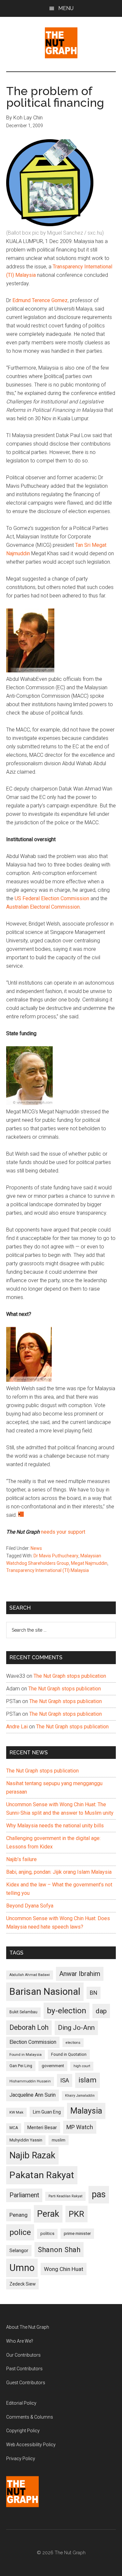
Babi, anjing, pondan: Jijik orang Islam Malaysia (59, 1872)
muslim (59, 2140)
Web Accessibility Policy (31, 2445)
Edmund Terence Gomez (40, 300)
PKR (76, 2214)
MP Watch (80, 2127)
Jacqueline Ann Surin (33, 2095)
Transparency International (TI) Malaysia (47, 1570)
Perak (48, 2214)
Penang (19, 2215)
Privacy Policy (21, 2459)
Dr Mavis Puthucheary (56, 1556)
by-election (67, 2011)
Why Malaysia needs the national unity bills (55, 1826)
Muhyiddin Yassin (26, 2140)
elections (73, 2043)
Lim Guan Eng (47, 2112)
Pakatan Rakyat (42, 2175)
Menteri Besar (42, 2128)
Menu (66, 8)
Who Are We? (20, 2341)
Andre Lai (17, 1727)
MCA (14, 2128)
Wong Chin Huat (64, 2269)
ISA (65, 2080)
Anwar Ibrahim (80, 1974)
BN (94, 1993)
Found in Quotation (69, 2054)
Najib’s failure (21, 1859)
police (20, 2232)
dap (101, 2011)
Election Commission (33, 2042)
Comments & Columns (30, 2417)
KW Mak (16, 2112)
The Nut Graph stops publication (70, 1676)
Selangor (19, 2251)
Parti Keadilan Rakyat (65, 2196)
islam (88, 2080)
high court (82, 2066)
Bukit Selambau (23, 2012)
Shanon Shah (59, 2250)
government (53, 2066)
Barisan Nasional (45, 1992)
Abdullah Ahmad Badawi (30, 1975)
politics (47, 2233)
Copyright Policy (23, 2431)
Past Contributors (24, 2369)
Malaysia (86, 2111)
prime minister (77, 2233)
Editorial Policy (21, 2403)
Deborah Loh (29, 2027)
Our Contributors (23, 2355)
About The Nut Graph (28, 2327)
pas (99, 2194)
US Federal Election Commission (53, 898)
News (36, 1548)
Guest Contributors (26, 2383)
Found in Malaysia (26, 2055)
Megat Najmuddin (89, 1563)
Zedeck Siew (22, 2284)
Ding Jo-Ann (76, 2028)
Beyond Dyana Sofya (30, 1906)
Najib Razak (32, 2155)
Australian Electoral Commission (43, 907)
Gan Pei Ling (21, 2066)
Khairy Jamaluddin (80, 2096)
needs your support (63, 1532)
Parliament (24, 2195)
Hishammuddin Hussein (30, 2081)
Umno (22, 2268)
